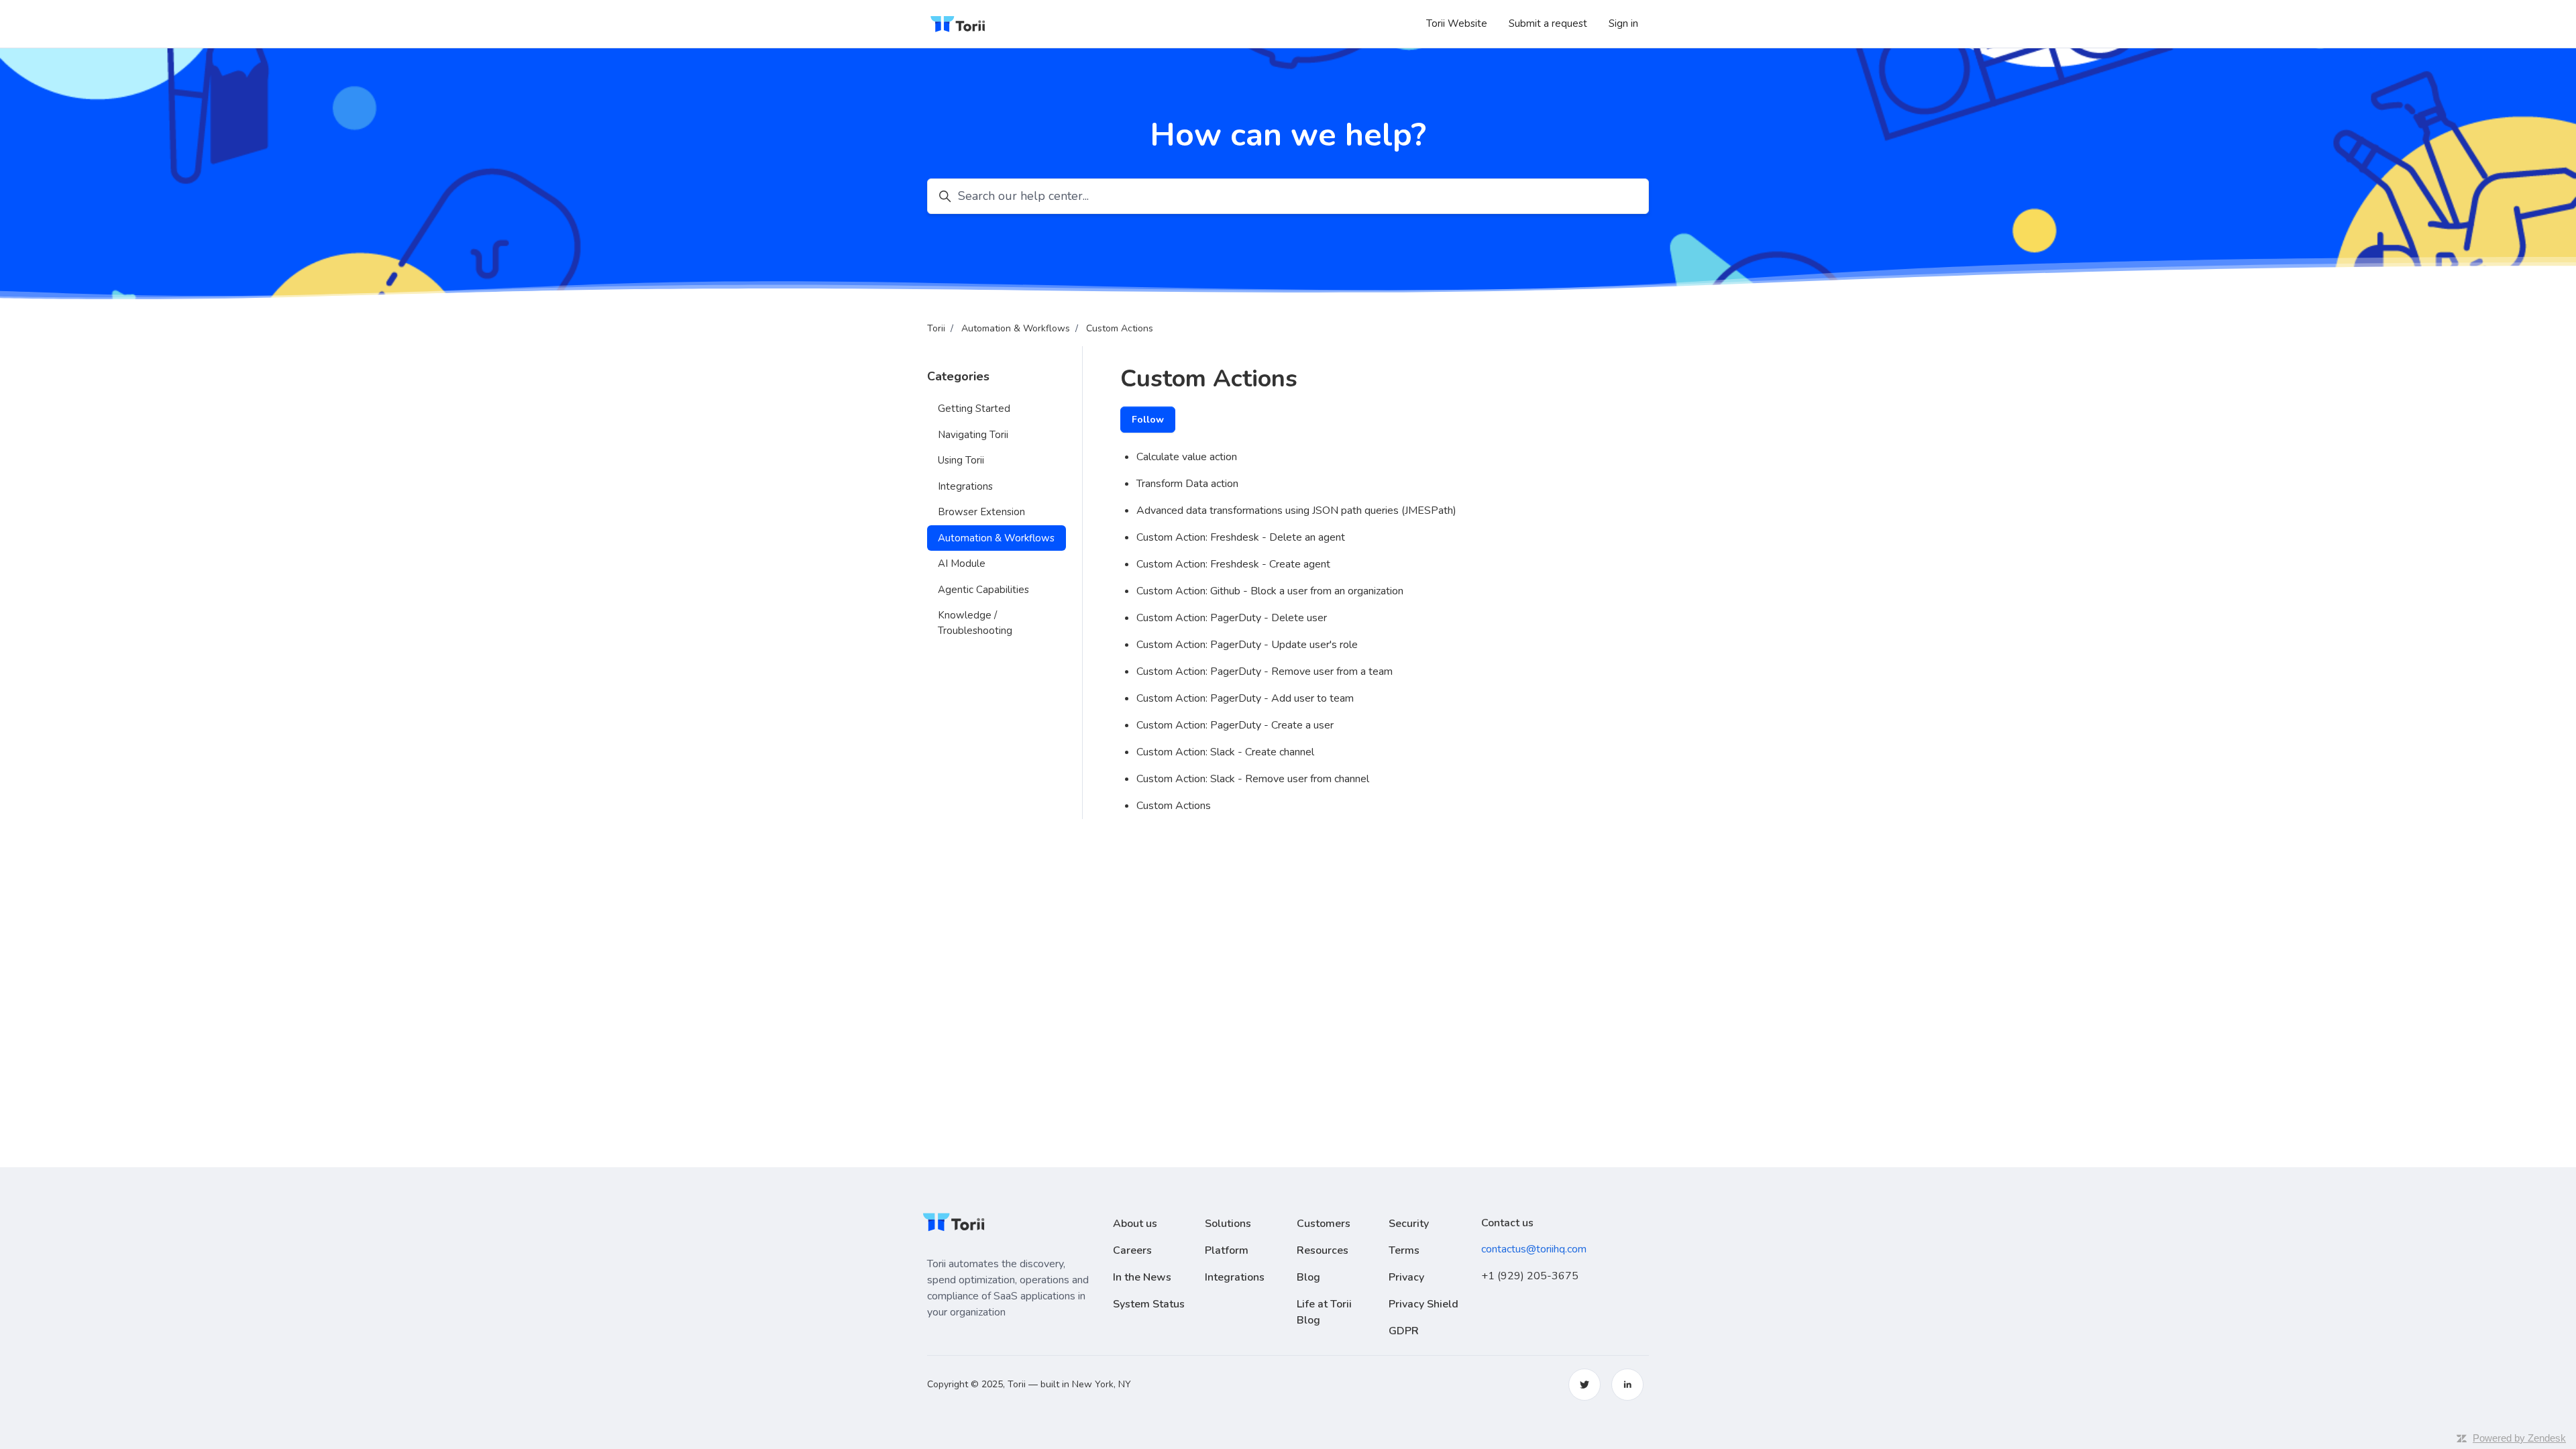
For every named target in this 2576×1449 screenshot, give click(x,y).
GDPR (1404, 1331)
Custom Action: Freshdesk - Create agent (1233, 564)
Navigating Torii (973, 435)
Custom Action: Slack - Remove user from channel (1253, 779)
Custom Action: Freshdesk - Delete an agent (1241, 537)
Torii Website (1457, 23)
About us (1135, 1224)
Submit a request (1548, 23)
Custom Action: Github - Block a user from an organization (1270, 591)
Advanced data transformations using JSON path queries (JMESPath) (1296, 511)
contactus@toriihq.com (1534, 1249)
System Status (1149, 1304)
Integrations (965, 486)
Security (1409, 1224)
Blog (1308, 1277)
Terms (1404, 1250)
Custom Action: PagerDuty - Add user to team (1245, 698)
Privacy (1406, 1277)
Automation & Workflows (1016, 328)
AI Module (962, 563)
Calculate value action (1187, 457)
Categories (958, 376)
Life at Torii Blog (1324, 1312)
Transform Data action (1187, 484)
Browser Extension (981, 512)
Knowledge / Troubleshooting (975, 623)
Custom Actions (1120, 328)
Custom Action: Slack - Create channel (1225, 752)
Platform (1227, 1250)
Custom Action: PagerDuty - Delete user (1232, 618)
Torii (936, 328)
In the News (1142, 1277)
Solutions (1228, 1224)
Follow (1148, 420)
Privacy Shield (1424, 1304)
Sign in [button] (1623, 23)
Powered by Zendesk (2519, 1438)
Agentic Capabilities (983, 590)
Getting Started (974, 409)
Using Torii (961, 460)
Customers (1324, 1224)
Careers (1132, 1250)
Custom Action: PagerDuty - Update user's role (1247, 645)
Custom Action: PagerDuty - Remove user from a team (1265, 672)
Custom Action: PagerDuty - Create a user (1235, 725)
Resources (1323, 1250)
